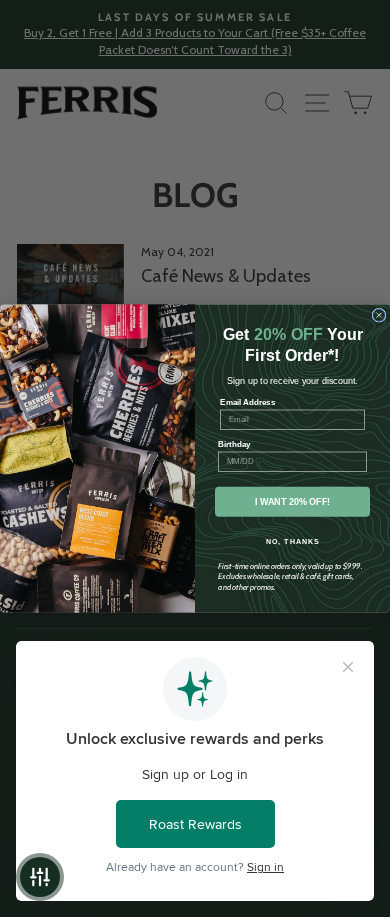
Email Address (247, 402)
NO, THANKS (293, 542)
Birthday (234, 444)
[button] (40, 877)
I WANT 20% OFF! (293, 502)
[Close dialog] (379, 315)
